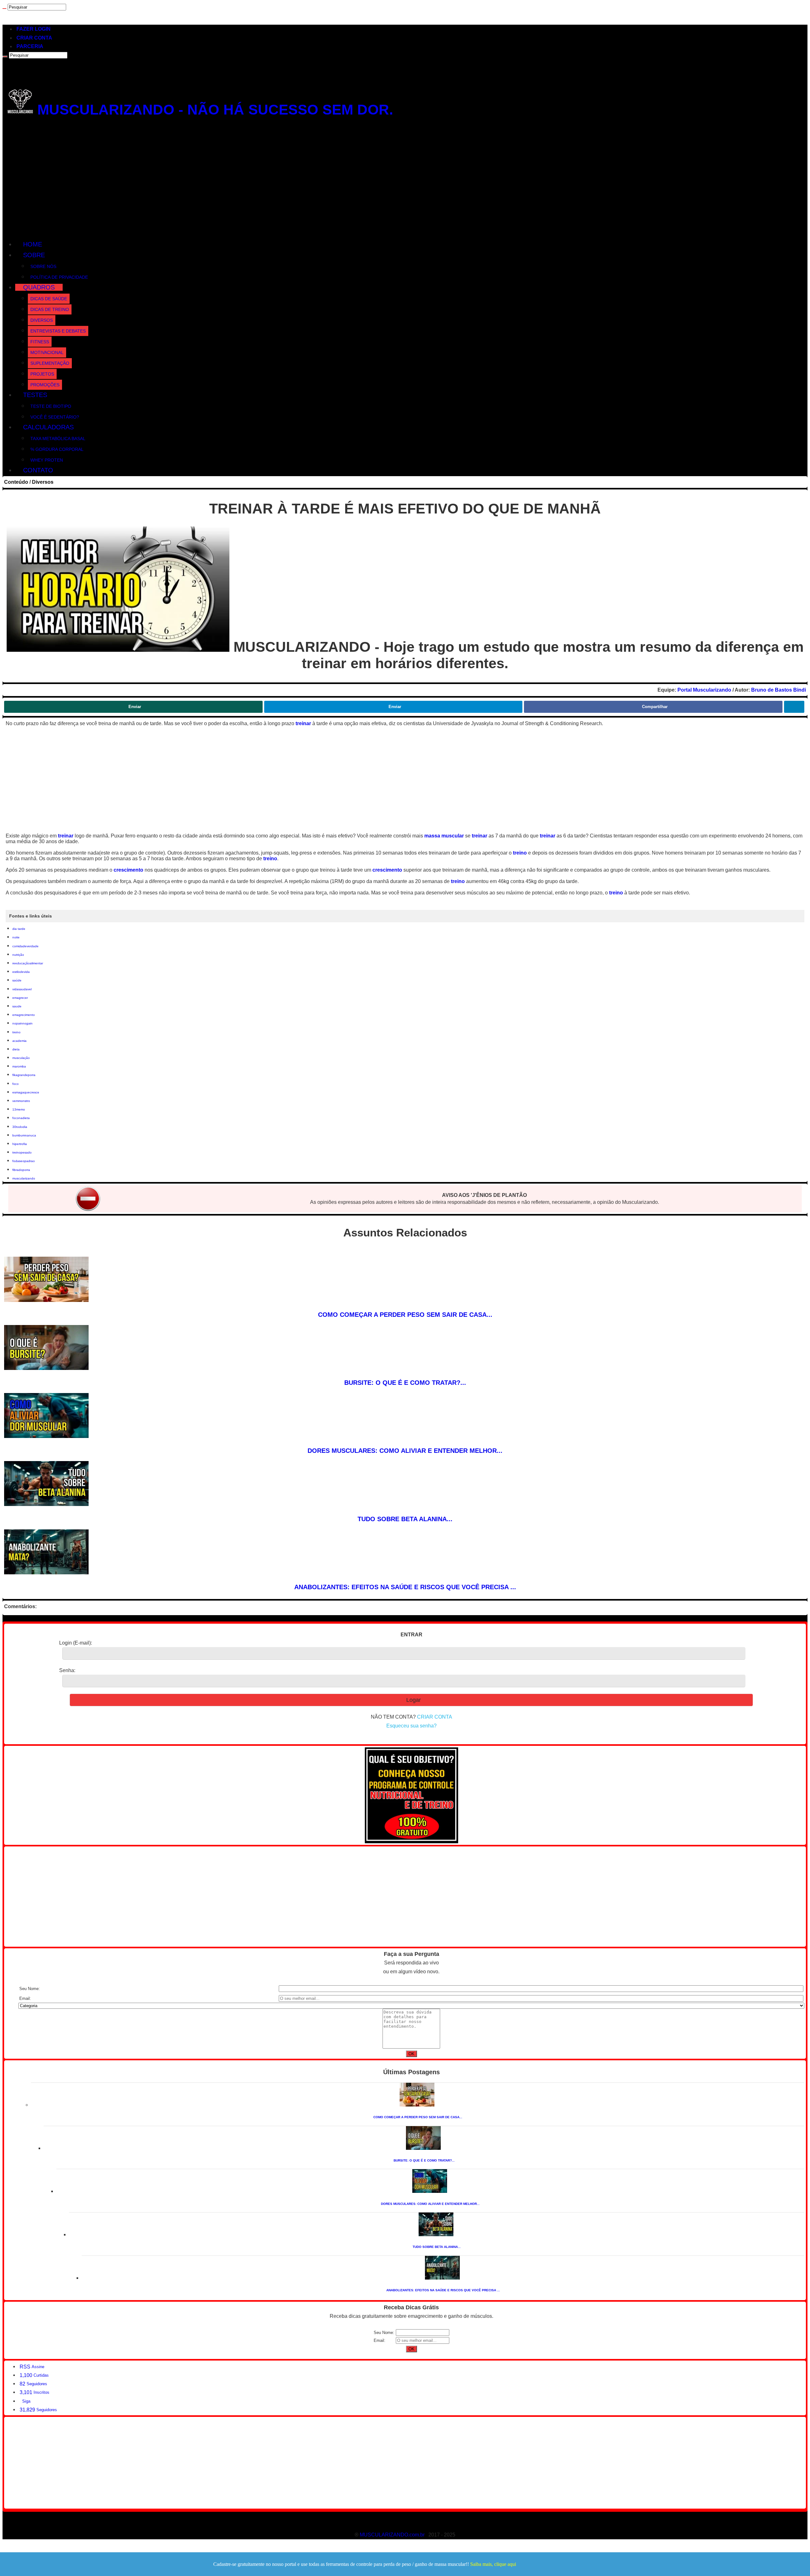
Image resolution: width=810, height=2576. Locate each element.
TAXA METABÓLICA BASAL (58, 439)
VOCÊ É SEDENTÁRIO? (55, 417)
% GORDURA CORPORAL (57, 449)
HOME (33, 244)
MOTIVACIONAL (47, 352)
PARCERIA (30, 46)
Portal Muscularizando (704, 690)
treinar (303, 723)
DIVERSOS (42, 320)
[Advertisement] (405, 181)
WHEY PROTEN (47, 460)
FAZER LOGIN (34, 29)
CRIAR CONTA (34, 38)
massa (433, 836)
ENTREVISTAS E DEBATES (58, 331)
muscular (453, 836)
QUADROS (39, 287)
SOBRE (34, 255)
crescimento (128, 870)
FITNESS (40, 342)
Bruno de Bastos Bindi (779, 690)
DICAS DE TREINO (50, 309)
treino (520, 853)
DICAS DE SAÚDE (49, 299)
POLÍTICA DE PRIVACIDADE (59, 277)
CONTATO (38, 470)
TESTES (35, 395)
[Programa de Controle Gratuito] (411, 1842)
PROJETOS (42, 374)
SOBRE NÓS (43, 266)
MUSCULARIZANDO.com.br (392, 2535)
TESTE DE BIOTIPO (51, 406)
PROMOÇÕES (45, 385)
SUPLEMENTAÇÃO (50, 363)
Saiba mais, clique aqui (493, 2564)
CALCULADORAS (48, 427)
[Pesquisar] (4, 9)
